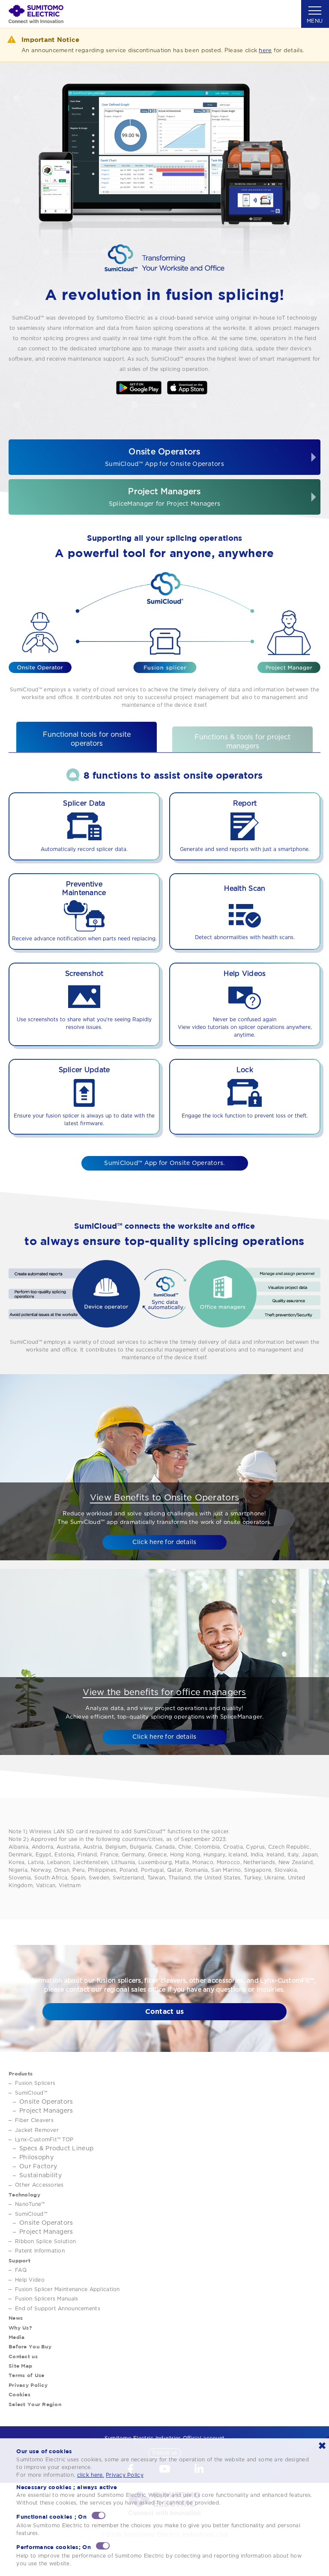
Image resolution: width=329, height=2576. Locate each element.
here (265, 51)
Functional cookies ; (51, 2517)
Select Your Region (35, 2404)
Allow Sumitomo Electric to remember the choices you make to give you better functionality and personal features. (158, 2529)
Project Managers (165, 497)
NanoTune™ (30, 2204)
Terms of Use (26, 2375)
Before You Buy (30, 2346)
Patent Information (40, 2251)
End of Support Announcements (58, 2309)
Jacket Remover (37, 2130)
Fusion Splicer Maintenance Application (67, 2289)
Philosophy (36, 2158)
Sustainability (40, 2176)
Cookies (19, 2394)
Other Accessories (39, 2185)
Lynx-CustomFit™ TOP (44, 2140)
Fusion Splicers (35, 2083)
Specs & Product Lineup (56, 2149)
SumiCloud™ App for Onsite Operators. (164, 1163)
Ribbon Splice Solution (45, 2241)
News (16, 2318)
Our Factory (38, 2167)
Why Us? (20, 2328)
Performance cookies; (53, 2547)
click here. (91, 2475)
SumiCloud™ (31, 2093)
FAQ (21, 2270)
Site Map (20, 2366)
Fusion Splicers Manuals (46, 2299)
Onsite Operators (164, 458)
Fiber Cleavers (34, 2120)
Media (16, 2337)
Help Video (30, 2280)
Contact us (165, 2011)
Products (21, 2074)
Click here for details (164, 1542)
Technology (24, 2195)
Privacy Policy (28, 2385)
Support (19, 2260)
